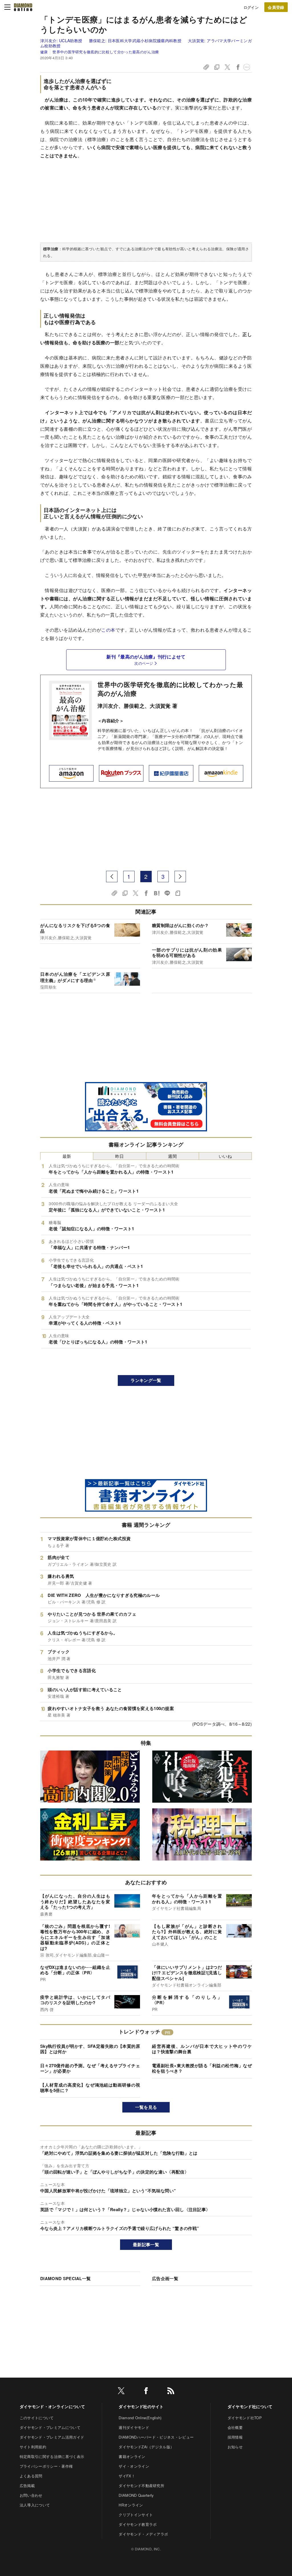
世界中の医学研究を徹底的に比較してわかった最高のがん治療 (170, 689)
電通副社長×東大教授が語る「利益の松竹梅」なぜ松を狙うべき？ (202, 2068)
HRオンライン (131, 2505)
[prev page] (112, 877)
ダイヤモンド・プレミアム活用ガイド (52, 2437)
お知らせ (235, 2447)
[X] (121, 2392)
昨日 (120, 1156)
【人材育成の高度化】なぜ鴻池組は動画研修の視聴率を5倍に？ (90, 2088)
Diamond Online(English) (140, 2418)
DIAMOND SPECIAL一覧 (65, 2278)
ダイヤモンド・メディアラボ (143, 2534)
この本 (108, 630)
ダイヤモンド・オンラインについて (52, 2406)
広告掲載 (27, 2485)
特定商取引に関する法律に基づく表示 (52, 2456)
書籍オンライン (132, 2456)
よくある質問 (31, 2476)
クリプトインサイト (136, 2515)
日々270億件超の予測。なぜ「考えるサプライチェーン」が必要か (90, 2068)
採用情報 (235, 2437)
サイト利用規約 (33, 2447)
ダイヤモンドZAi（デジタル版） (146, 2447)
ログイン (251, 7)
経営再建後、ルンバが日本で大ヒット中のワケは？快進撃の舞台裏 (202, 2049)
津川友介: (61, 40)
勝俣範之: (135, 40)
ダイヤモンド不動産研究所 (141, 2485)
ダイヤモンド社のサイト (141, 2406)
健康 (44, 52)
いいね (225, 1156)
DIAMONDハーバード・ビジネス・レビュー (156, 2437)
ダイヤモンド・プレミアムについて (50, 2427)
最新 (67, 1156)
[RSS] (171, 2392)
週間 (172, 1156)
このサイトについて (37, 2418)
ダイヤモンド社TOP (245, 2418)
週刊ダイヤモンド (134, 2427)
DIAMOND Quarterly (136, 2495)
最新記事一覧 (146, 2244)
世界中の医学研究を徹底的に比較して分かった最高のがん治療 (106, 52)
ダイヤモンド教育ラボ (138, 2524)
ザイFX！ (127, 2476)
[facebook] (146, 2392)
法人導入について (35, 2505)
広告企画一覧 (165, 2278)
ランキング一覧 (146, 1380)
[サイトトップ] (23, 7)
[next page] (180, 877)
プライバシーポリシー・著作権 (46, 2466)
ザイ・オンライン (134, 2466)
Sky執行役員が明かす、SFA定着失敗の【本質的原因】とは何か (90, 2049)
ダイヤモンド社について (250, 2406)
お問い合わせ (31, 2495)
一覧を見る (146, 2107)
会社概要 (235, 2427)
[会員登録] (276, 7)
